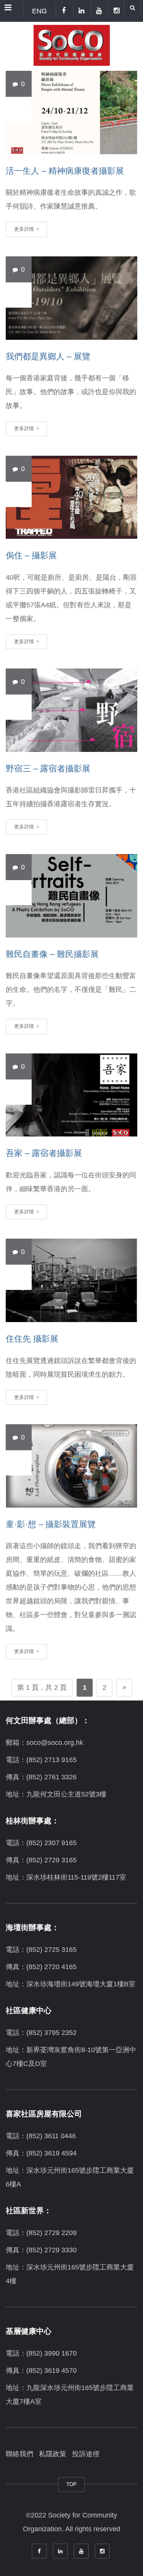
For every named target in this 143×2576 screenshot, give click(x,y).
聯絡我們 (19, 2454)
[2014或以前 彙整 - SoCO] (71, 44)
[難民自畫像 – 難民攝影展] (71, 896)
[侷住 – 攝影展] (71, 497)
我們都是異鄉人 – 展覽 (48, 356)
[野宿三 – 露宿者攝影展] (71, 710)
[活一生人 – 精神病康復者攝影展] (71, 112)
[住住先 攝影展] (71, 1280)
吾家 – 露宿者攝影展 (44, 1153)
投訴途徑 (86, 2454)
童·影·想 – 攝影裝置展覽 (51, 1524)
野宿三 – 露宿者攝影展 (48, 769)
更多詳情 (25, 229)
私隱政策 (53, 2454)
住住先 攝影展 (32, 1339)
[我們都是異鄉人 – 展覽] (71, 298)
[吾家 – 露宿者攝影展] (71, 1095)
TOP (71, 2484)
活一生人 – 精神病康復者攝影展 (65, 171)
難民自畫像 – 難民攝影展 (52, 954)
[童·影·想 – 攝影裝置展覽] (71, 1466)
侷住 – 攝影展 (31, 555)
